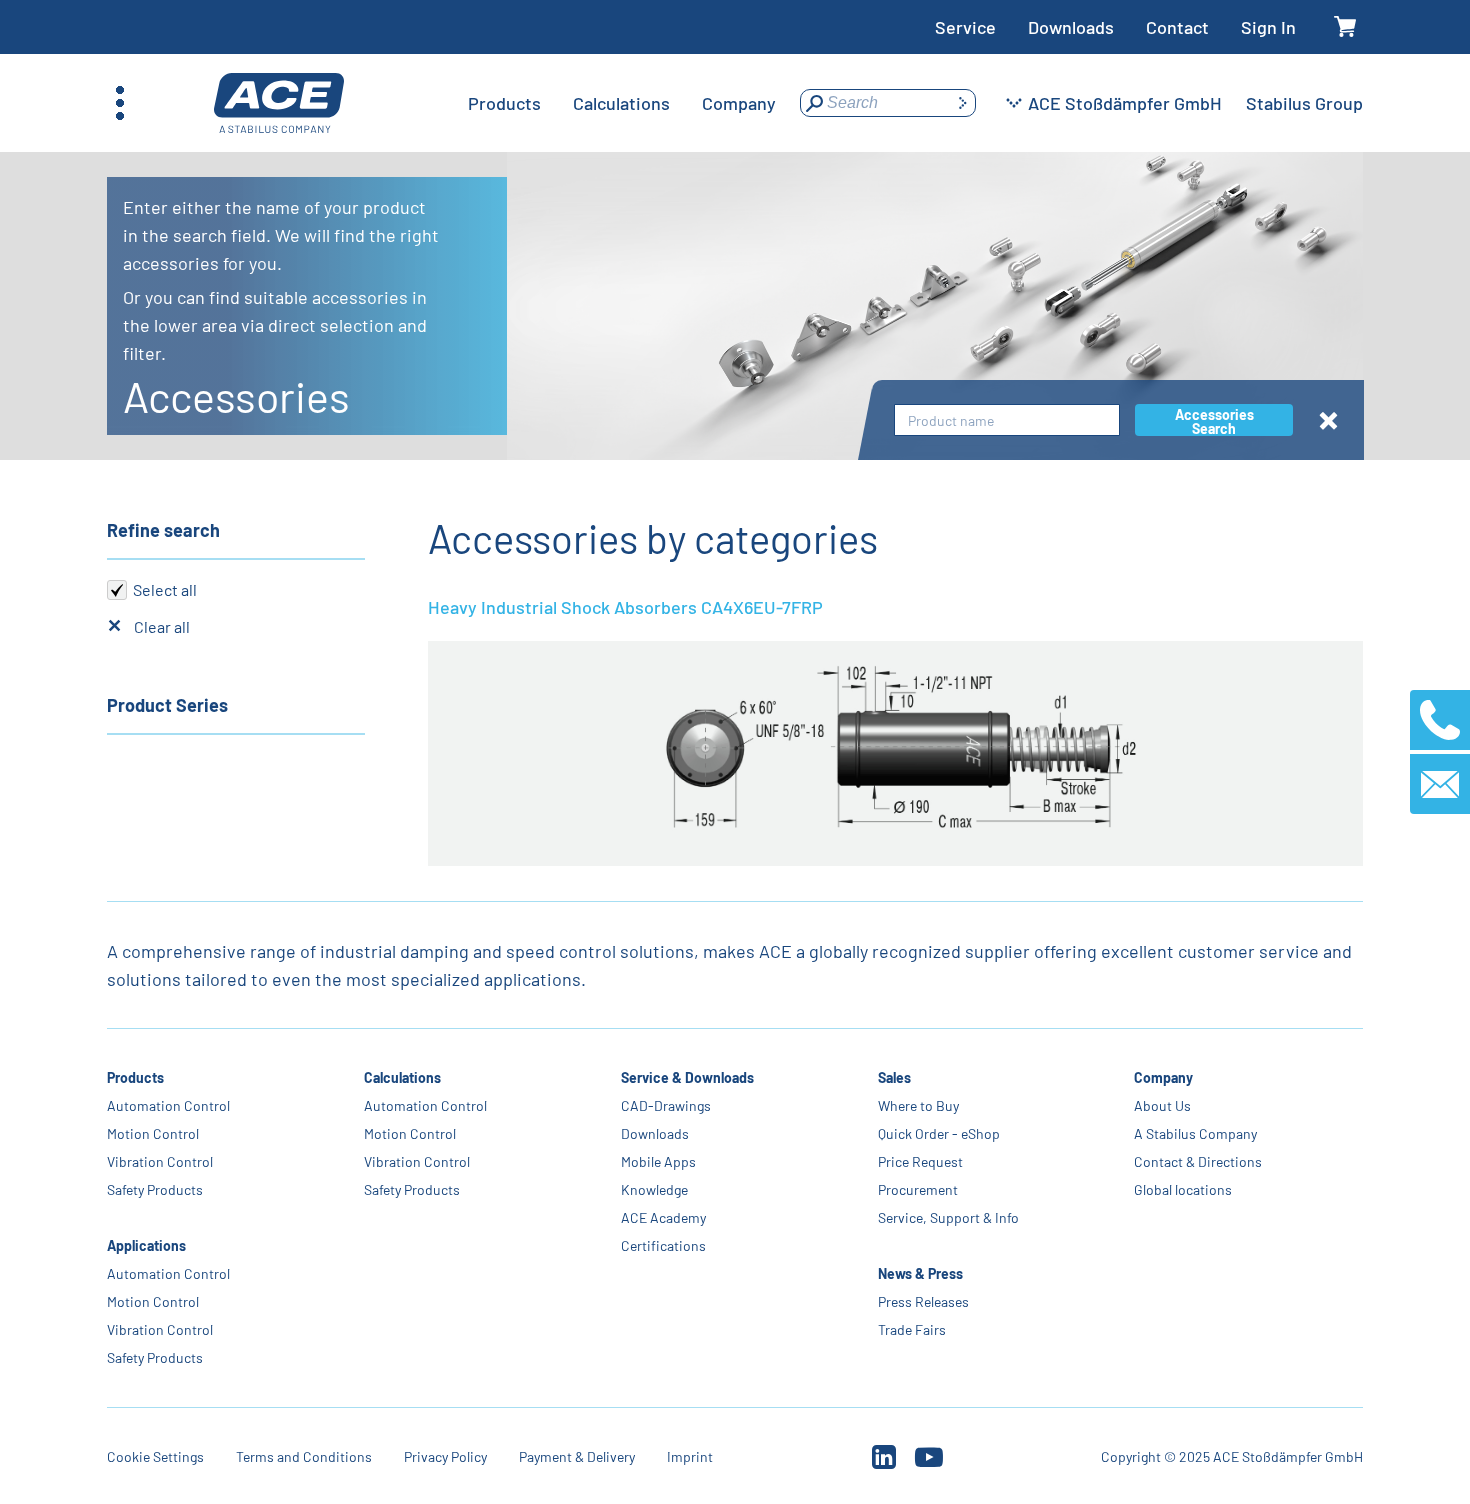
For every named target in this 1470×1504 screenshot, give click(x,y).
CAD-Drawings (666, 1105)
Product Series (167, 705)
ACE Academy (663, 1217)
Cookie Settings (155, 1456)
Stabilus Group (1304, 103)
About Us (1162, 1105)
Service (965, 27)
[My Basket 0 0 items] (1345, 27)
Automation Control (168, 1105)
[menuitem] (504, 103)
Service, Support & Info (947, 1217)
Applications (146, 1245)
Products (135, 1077)
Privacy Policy (445, 1456)
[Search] (962, 103)
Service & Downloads (687, 1077)
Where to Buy (917, 1105)
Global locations (1183, 1189)
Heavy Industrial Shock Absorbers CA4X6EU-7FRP (625, 607)
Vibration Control (160, 1161)
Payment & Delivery (577, 1456)
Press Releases (922, 1301)
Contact (1177, 27)
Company (1163, 1077)
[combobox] (1007, 420)
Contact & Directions (1198, 1161)
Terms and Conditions (304, 1456)
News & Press (919, 1273)
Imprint (690, 1456)
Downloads (1071, 27)
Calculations (402, 1077)
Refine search (163, 530)
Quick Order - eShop (938, 1133)
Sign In (1268, 27)
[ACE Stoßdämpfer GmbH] (279, 103)
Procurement (917, 1189)
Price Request (919, 1161)
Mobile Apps (658, 1161)
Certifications (663, 1245)
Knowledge (654, 1189)
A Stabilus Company (1195, 1133)
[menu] (622, 103)
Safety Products (155, 1189)
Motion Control (153, 1133)
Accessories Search (1214, 421)
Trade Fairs (911, 1329)
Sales (893, 1077)
